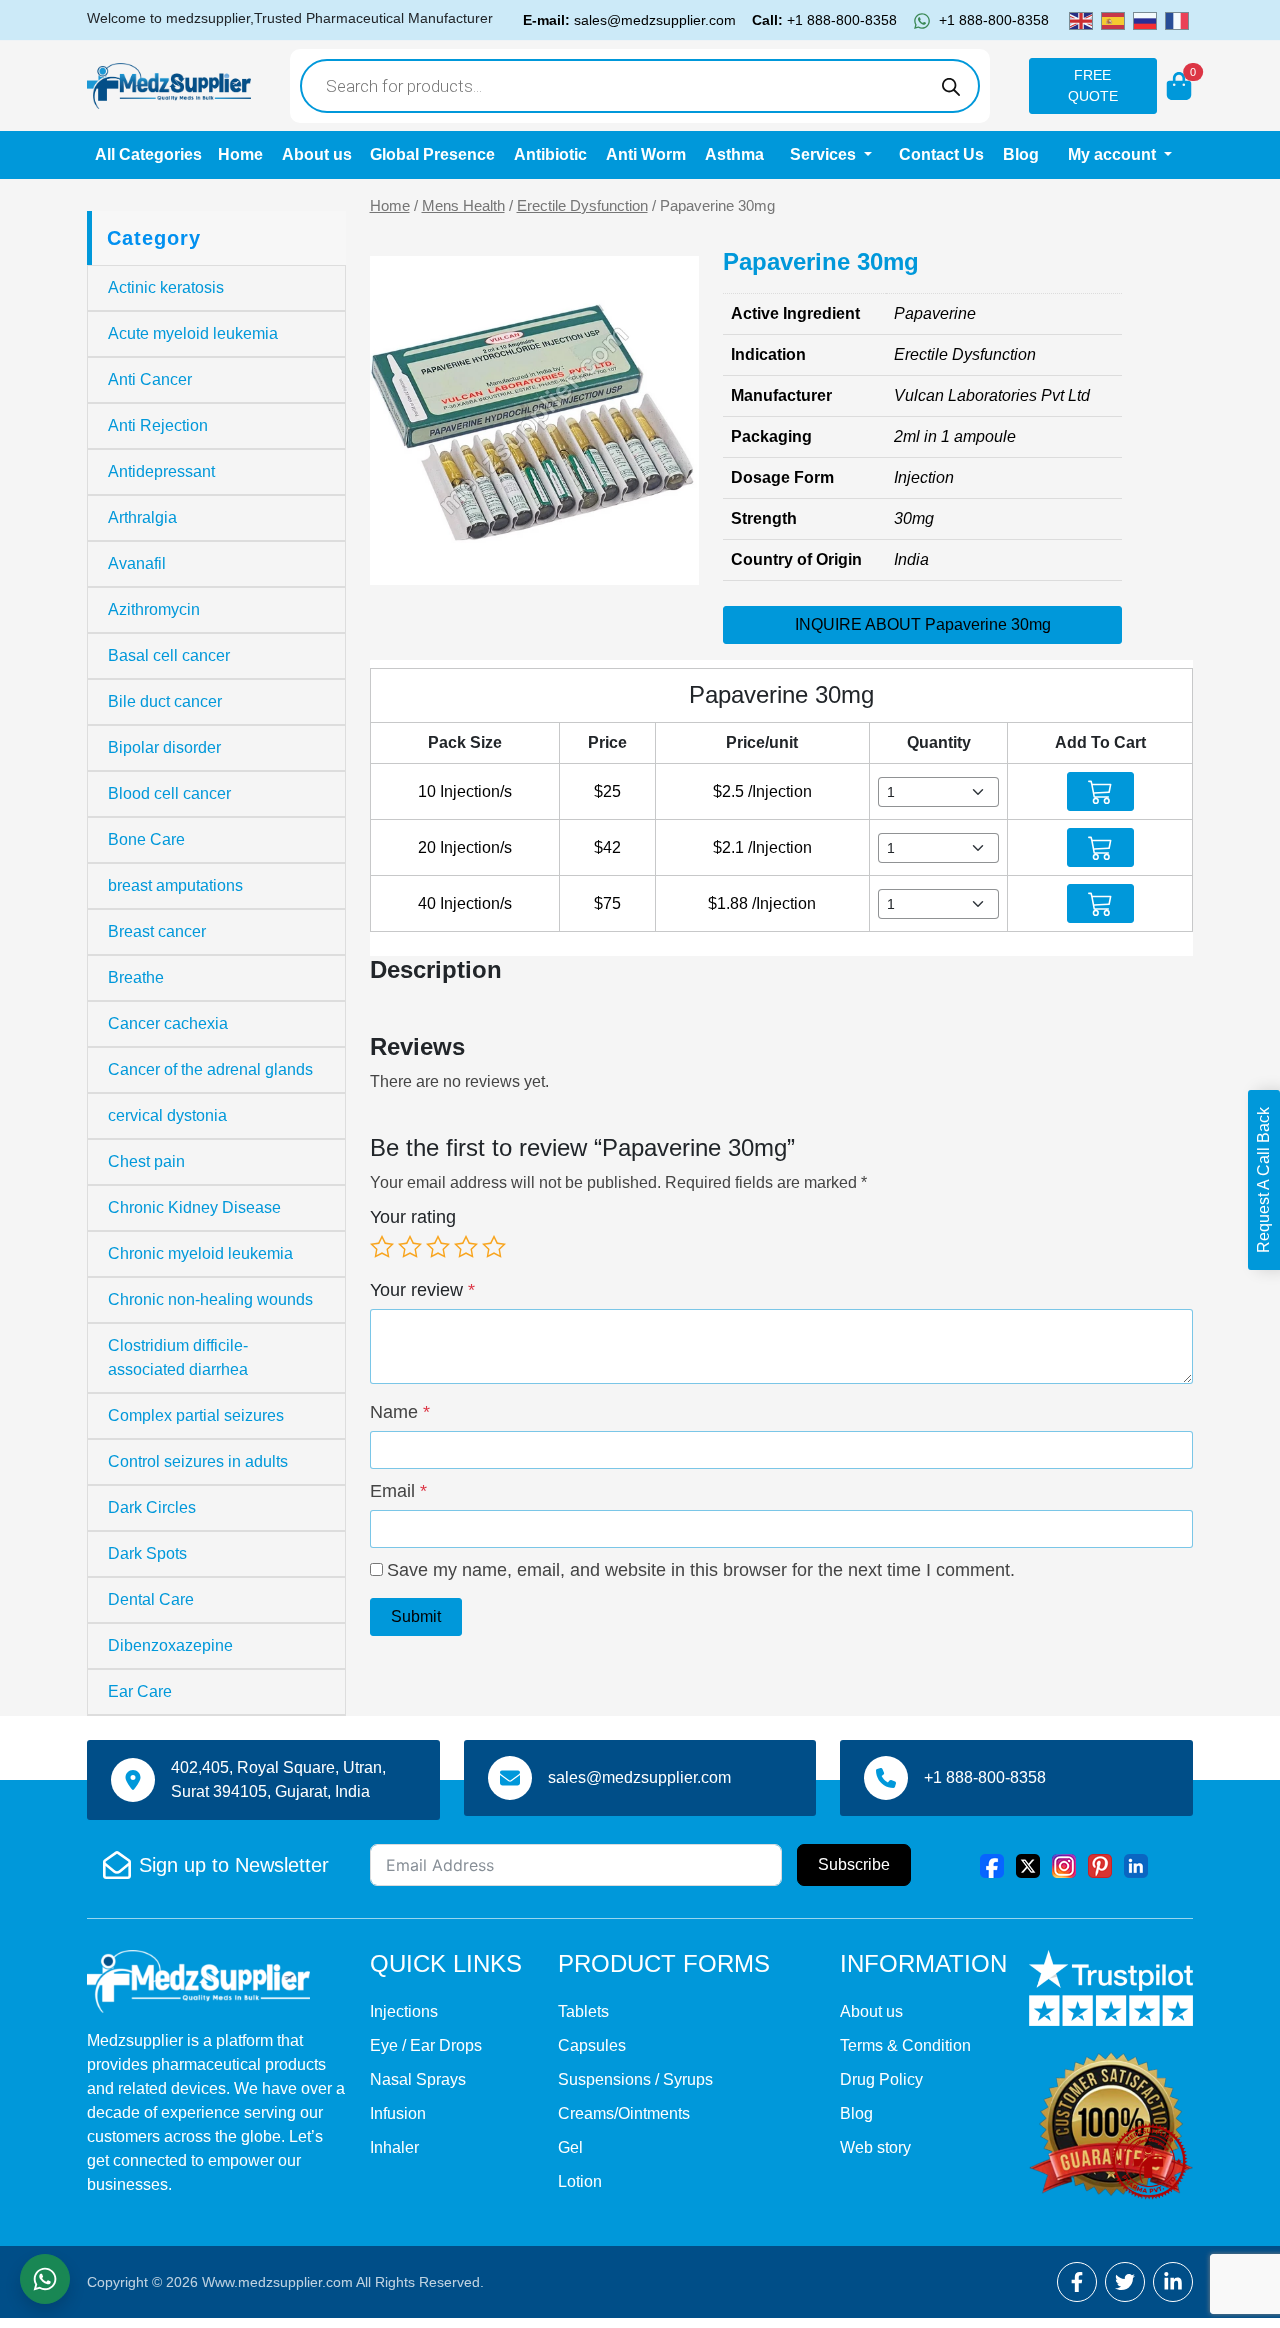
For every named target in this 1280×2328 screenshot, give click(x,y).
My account (1114, 154)
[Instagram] (1064, 1864)
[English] (1081, 19)
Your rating (413, 1217)
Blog (1021, 154)
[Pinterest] (1100, 1864)
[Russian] (1145, 19)
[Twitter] (1028, 1864)
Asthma (734, 154)
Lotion (580, 2181)
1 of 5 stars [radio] (382, 1247)
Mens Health (463, 206)
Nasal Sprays (418, 2079)
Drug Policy (881, 2079)
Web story (875, 2147)
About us (317, 154)
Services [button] (825, 154)
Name (400, 1412)
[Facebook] (992, 1864)
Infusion (398, 2113)
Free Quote (1093, 85)
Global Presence (432, 154)
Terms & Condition (905, 2045)
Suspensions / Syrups (635, 2079)
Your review (422, 1290)
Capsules (592, 2045)
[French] (1177, 19)
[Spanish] (1113, 19)
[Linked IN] (1136, 1864)
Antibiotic (550, 154)
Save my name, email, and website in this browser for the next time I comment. (701, 1570)
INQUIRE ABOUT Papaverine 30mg (923, 624)
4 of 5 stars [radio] (466, 1247)
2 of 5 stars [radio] (410, 1247)
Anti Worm (646, 154)
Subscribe (854, 1864)
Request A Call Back (1263, 1180)
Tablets (583, 2011)
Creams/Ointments (624, 2113)
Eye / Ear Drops (426, 2045)
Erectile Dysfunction (582, 206)
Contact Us (941, 154)
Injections (404, 2011)
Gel (570, 2147)
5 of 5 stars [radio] (494, 1247)
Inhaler (394, 2147)
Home (240, 154)
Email (398, 1491)
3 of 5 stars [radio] (438, 1247)
